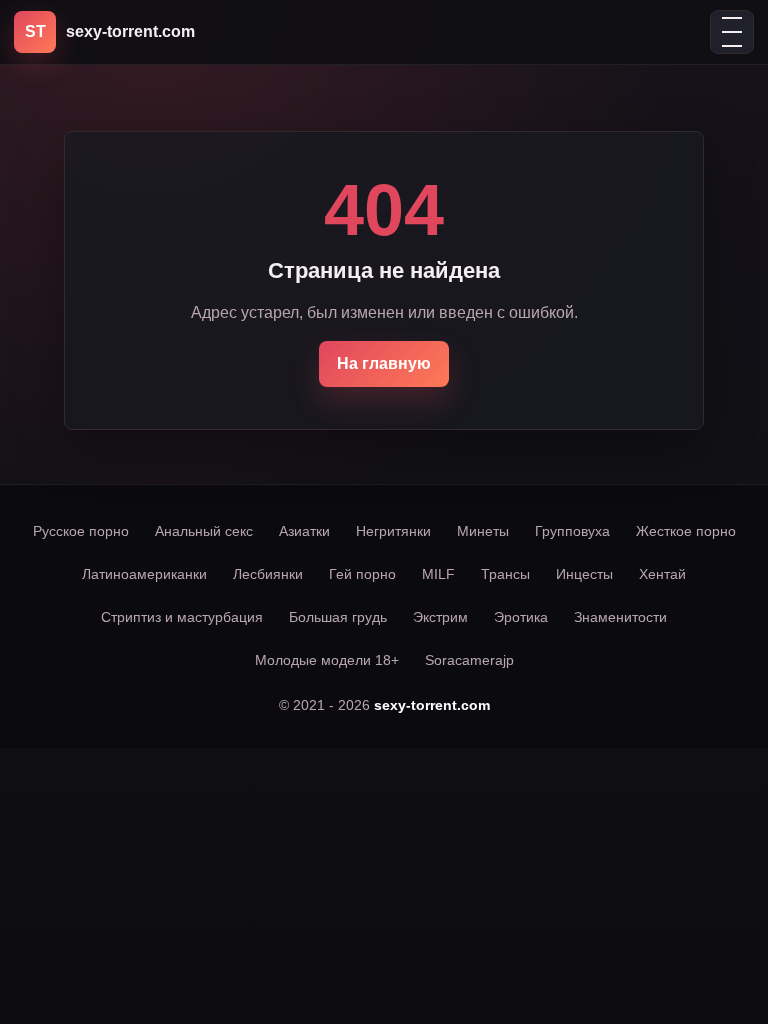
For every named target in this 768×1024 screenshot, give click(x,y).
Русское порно (81, 531)
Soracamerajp (469, 660)
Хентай (662, 574)
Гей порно (362, 574)
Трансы (505, 574)
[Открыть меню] (732, 32)
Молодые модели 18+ (327, 660)
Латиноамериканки (144, 574)
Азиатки (304, 531)
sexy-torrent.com (432, 705)
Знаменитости (620, 617)
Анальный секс (204, 531)
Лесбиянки (268, 574)
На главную (384, 363)
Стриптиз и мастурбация (182, 617)
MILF (438, 574)
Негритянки (393, 531)
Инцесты (584, 574)
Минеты (483, 531)
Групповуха (572, 531)
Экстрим (440, 617)
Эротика (521, 617)
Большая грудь (338, 617)
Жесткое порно (686, 531)
